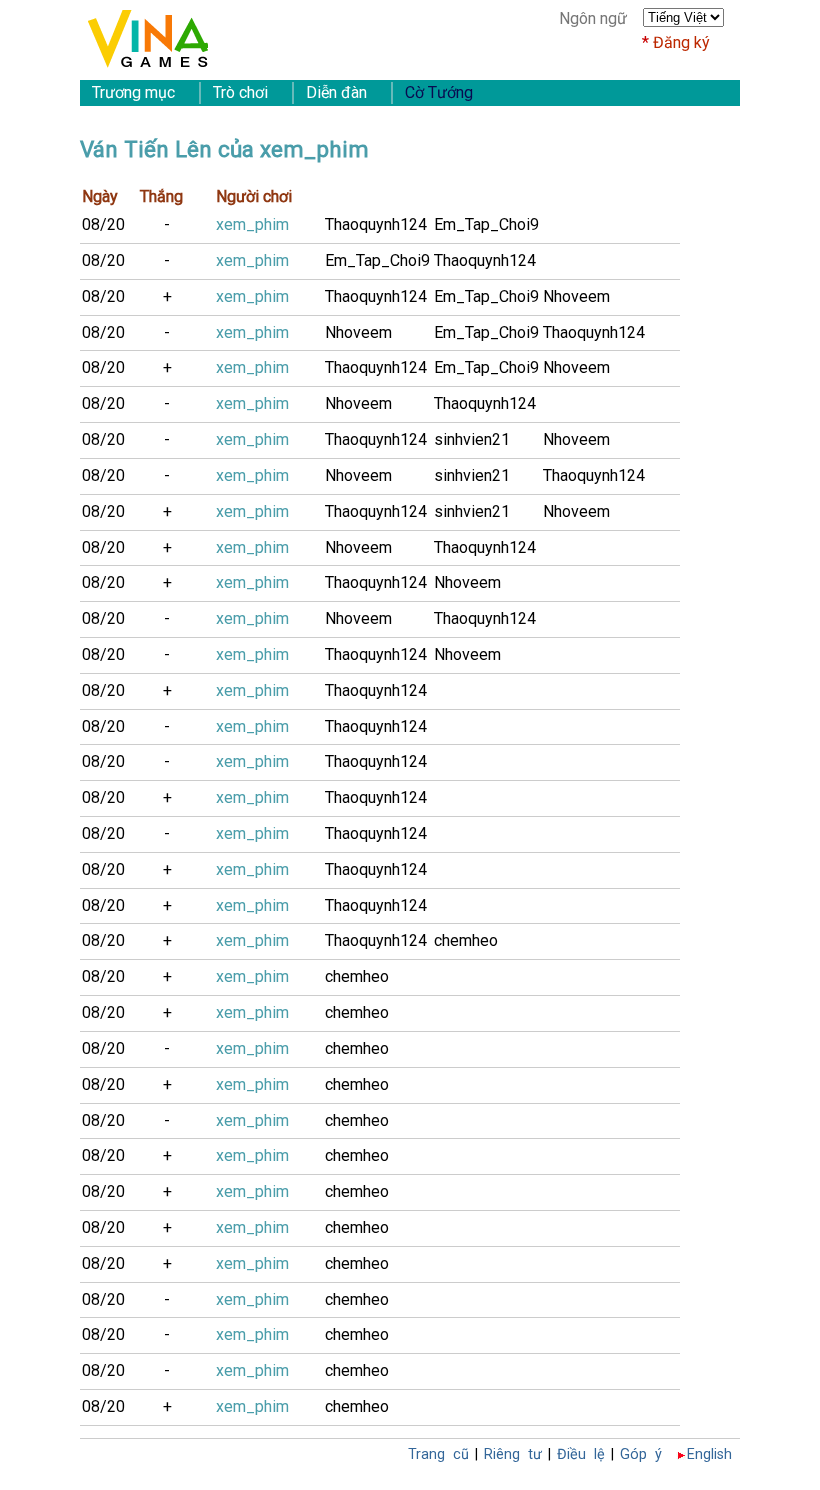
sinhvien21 (472, 439)
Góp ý (641, 1454)
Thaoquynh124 (376, 224)
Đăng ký (681, 42)
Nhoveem (576, 296)
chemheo (466, 940)
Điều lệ (581, 1454)
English (709, 1454)
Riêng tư (513, 1454)
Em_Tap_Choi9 (486, 224)
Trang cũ (438, 1454)
